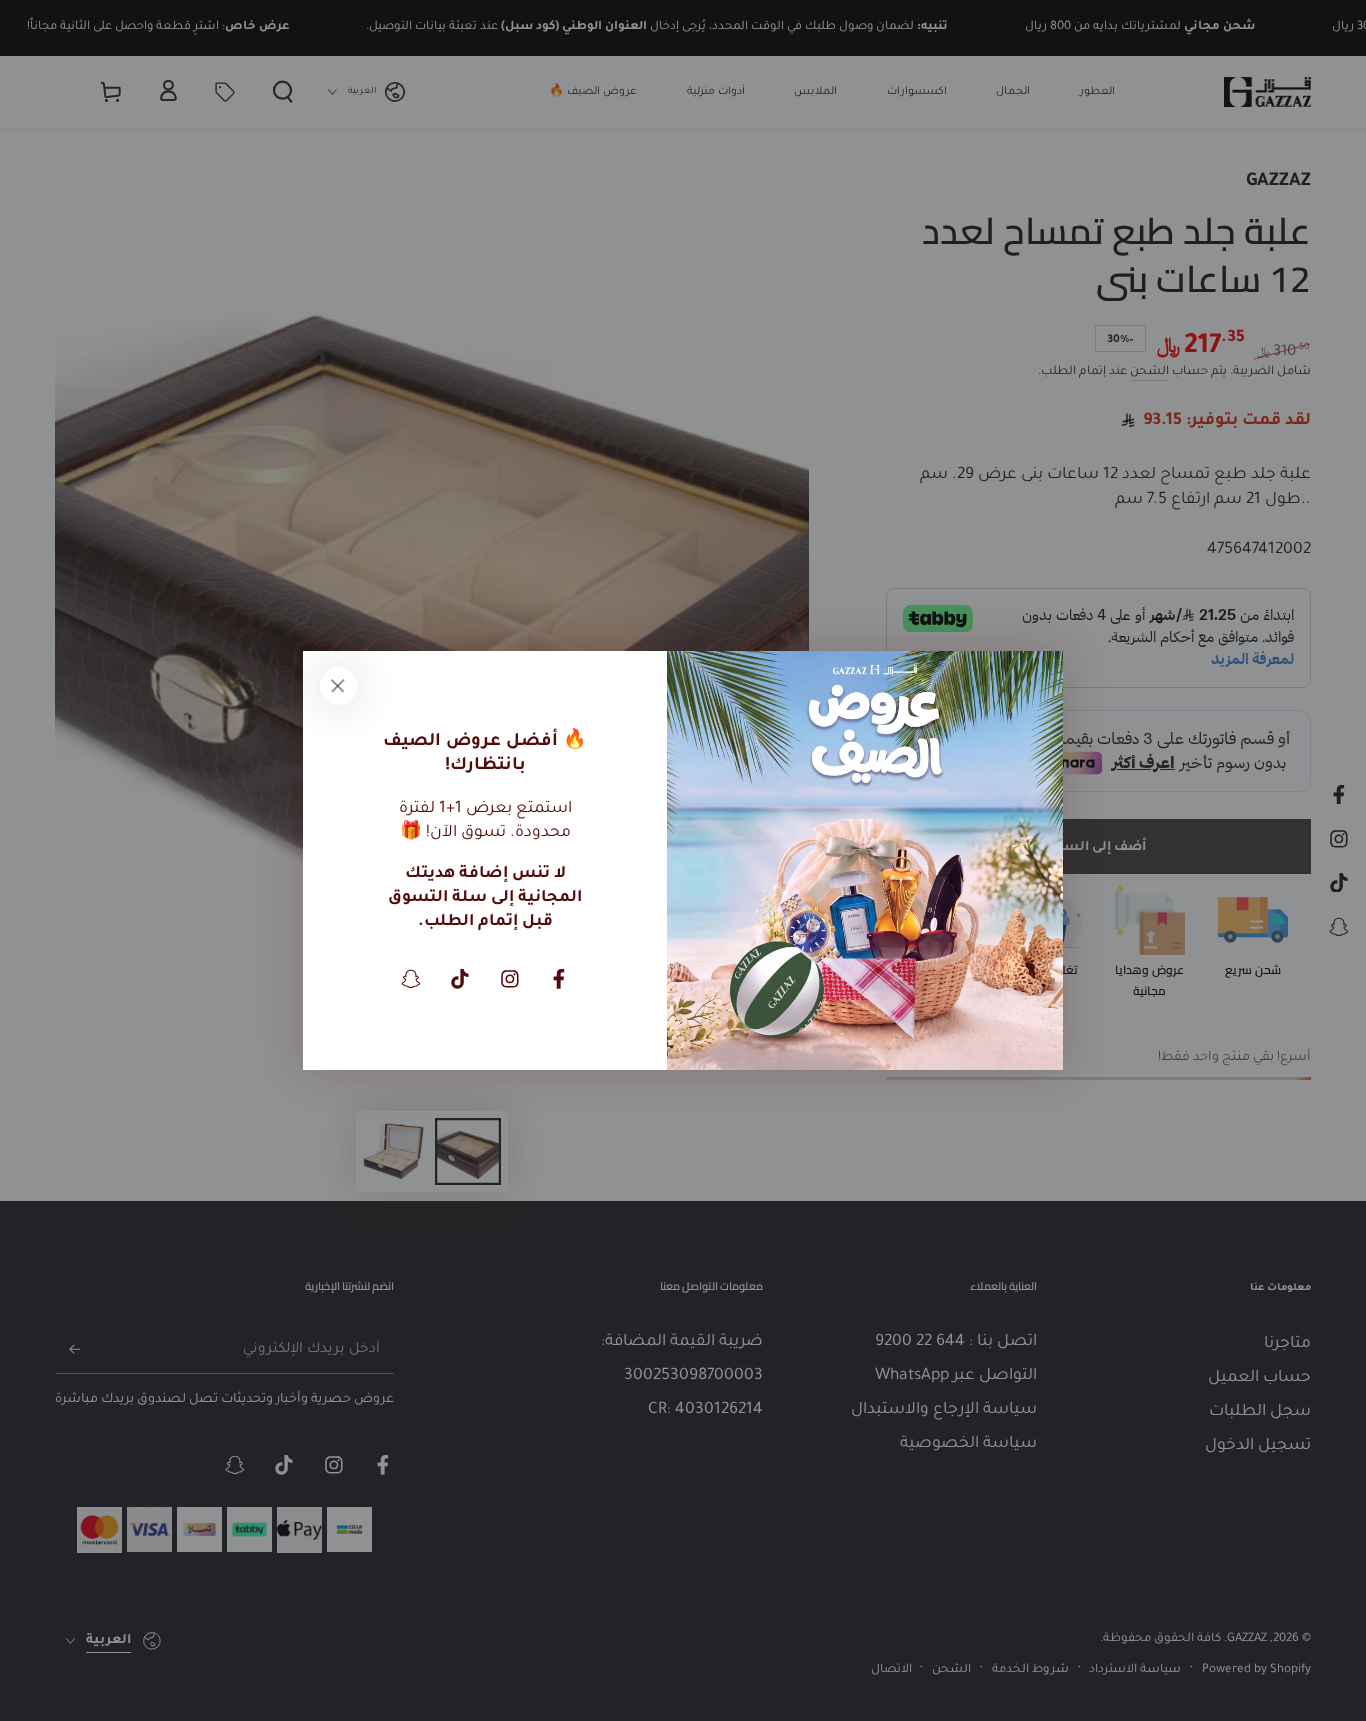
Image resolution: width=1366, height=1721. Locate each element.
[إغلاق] (338, 686)
